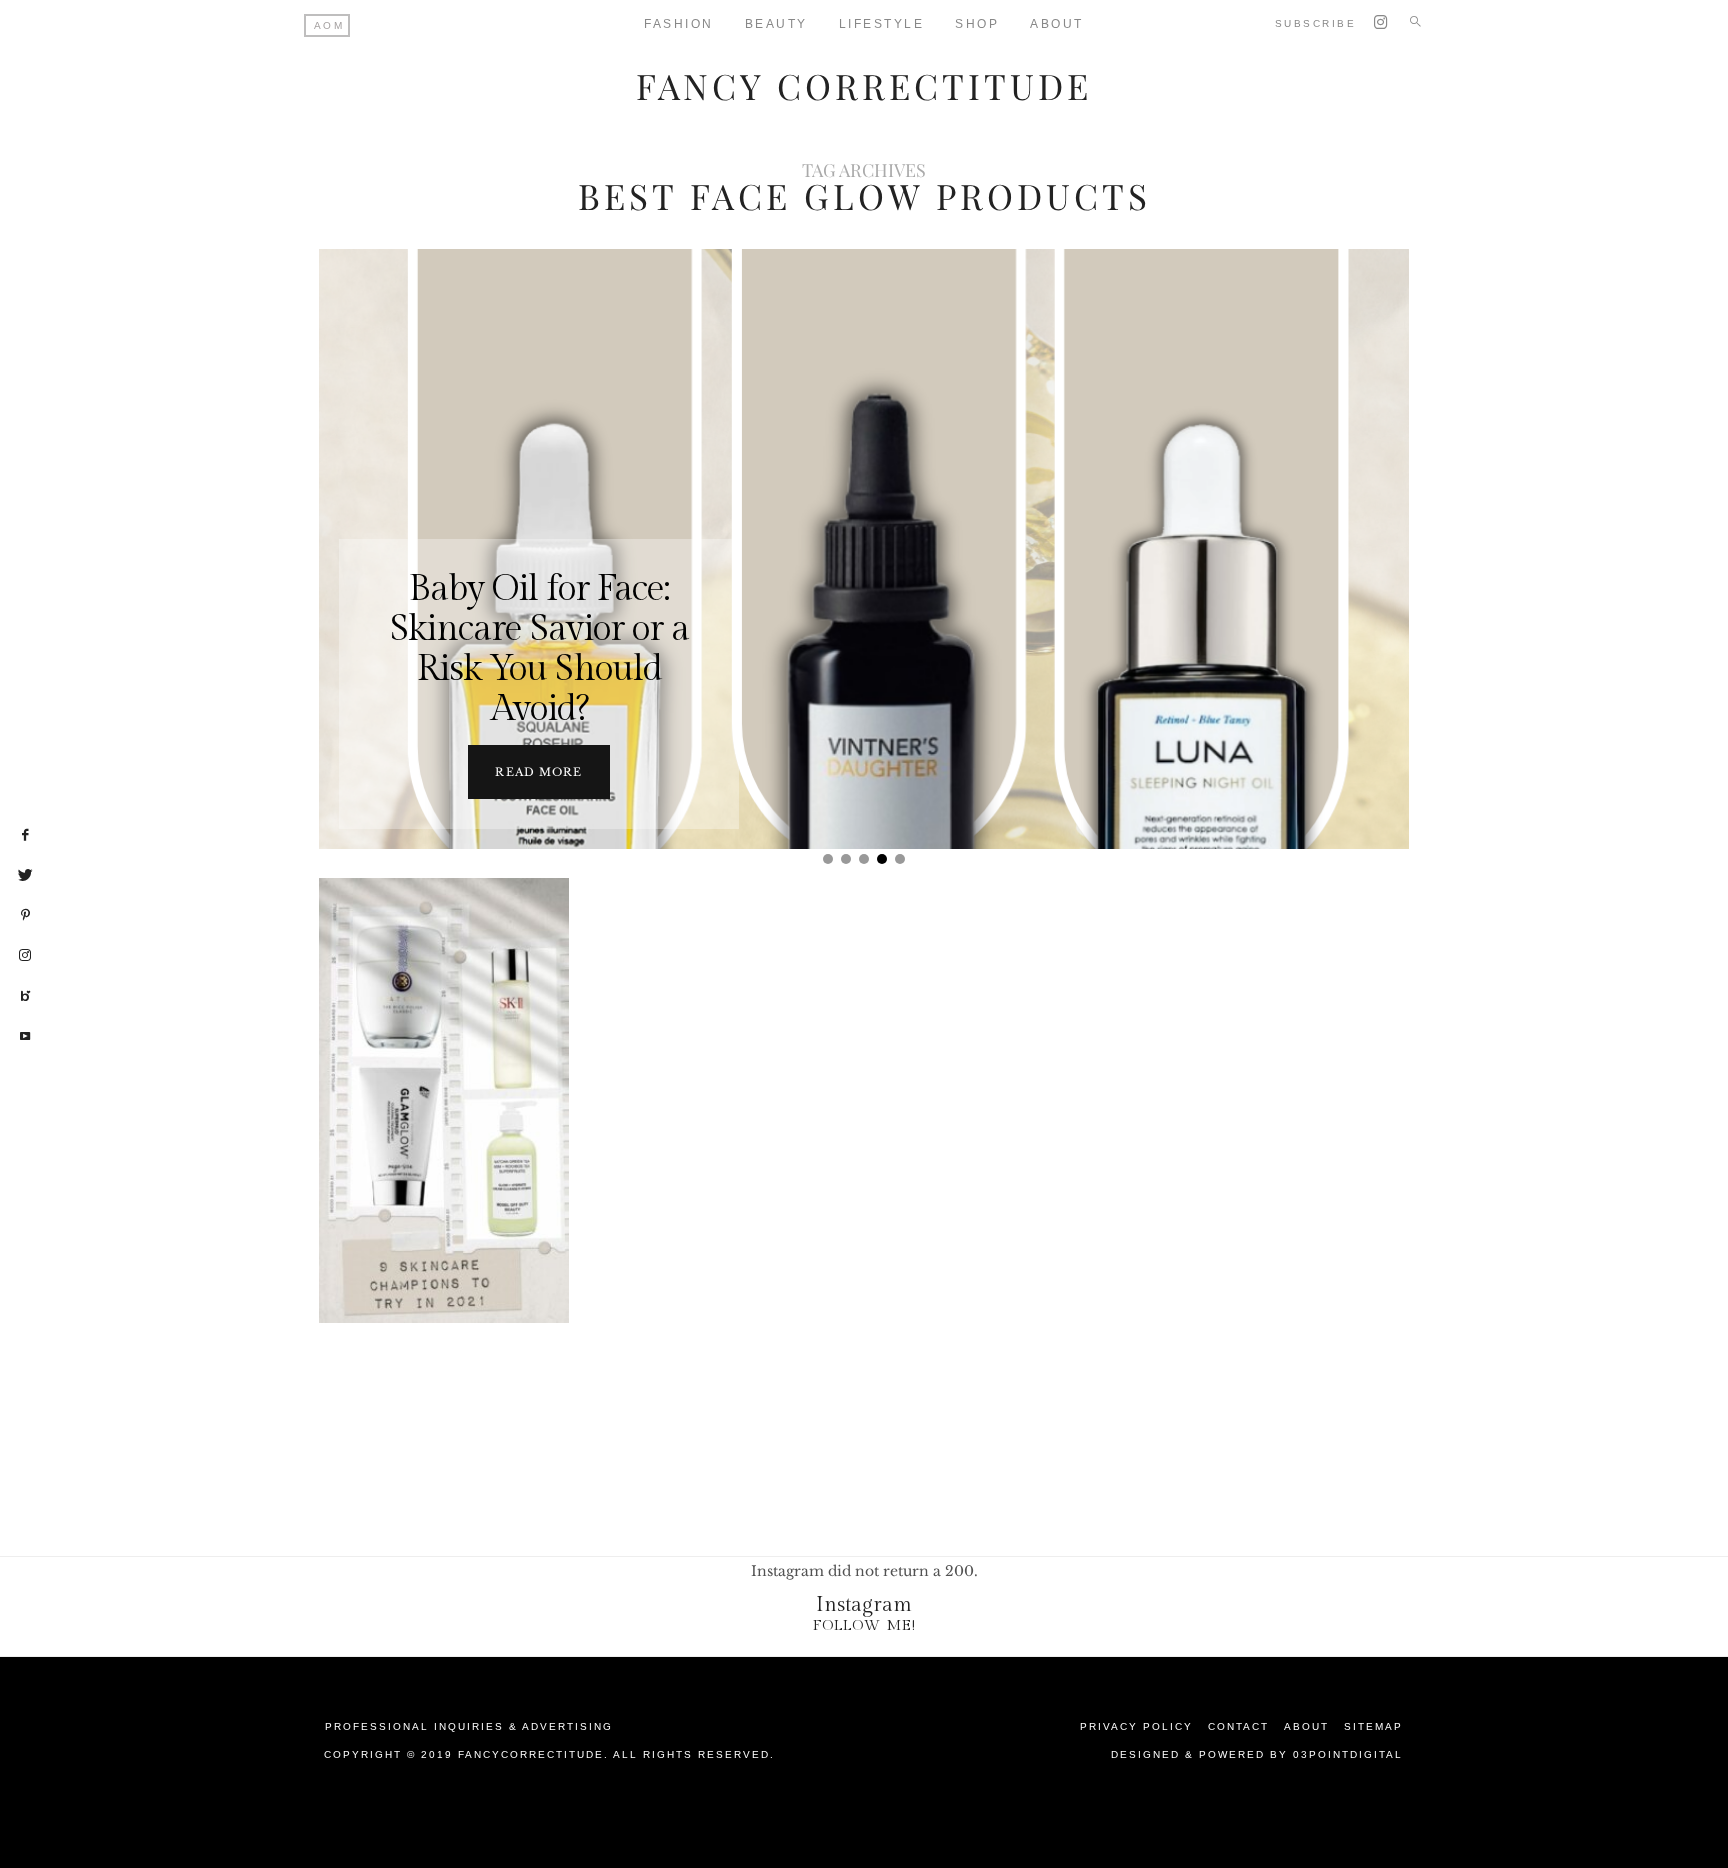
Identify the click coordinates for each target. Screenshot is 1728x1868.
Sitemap (1373, 1726)
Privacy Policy (1136, 1726)
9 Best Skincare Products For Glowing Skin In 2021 (447, 1102)
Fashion (679, 24)
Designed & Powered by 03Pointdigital (1257, 1754)
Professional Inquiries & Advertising (469, 1726)
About (1057, 24)
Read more (538, 772)
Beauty (776, 24)
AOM (329, 25)
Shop (977, 24)
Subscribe (1316, 23)
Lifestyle (882, 24)
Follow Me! (864, 1625)
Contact (1238, 1726)
